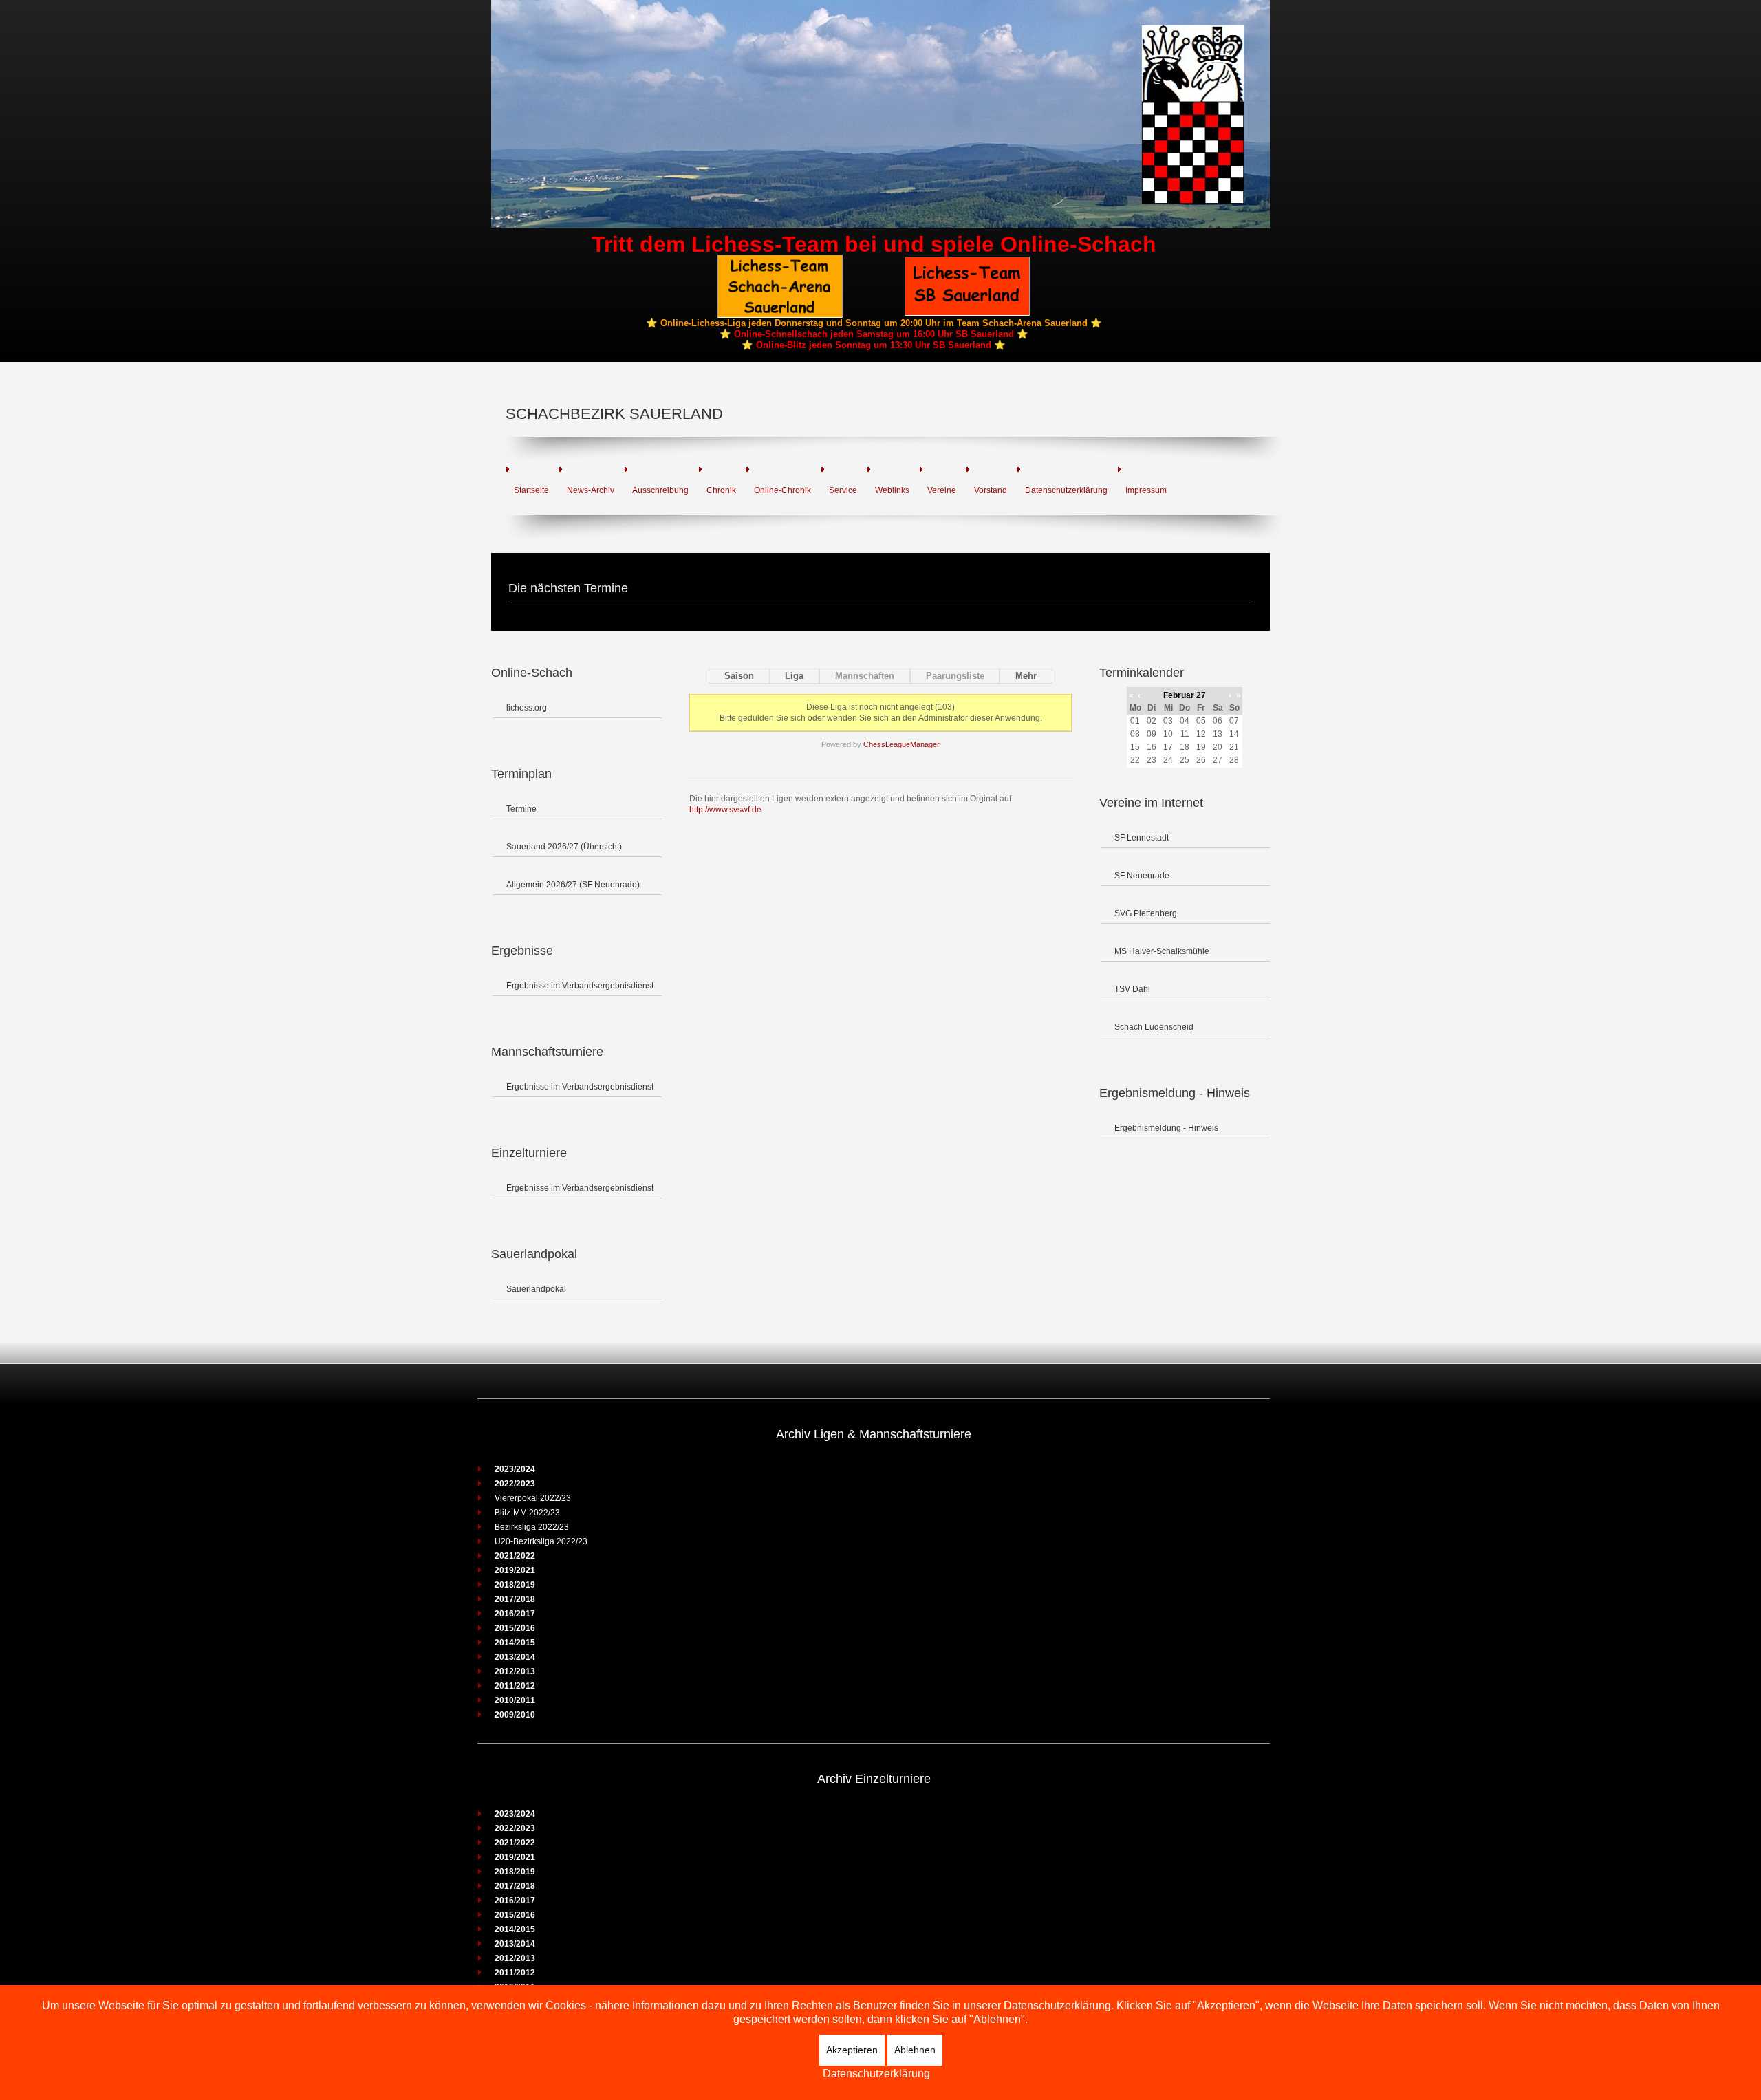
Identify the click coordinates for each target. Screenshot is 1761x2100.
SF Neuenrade (1142, 876)
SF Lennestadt (1142, 838)
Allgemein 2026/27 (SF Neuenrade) (573, 885)
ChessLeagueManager (901, 744)
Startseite (531, 490)
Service (843, 490)
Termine (521, 809)
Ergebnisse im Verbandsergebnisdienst (580, 986)
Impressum (1146, 490)
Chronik (721, 490)
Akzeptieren (852, 2050)
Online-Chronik (782, 490)
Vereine (942, 490)
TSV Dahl (1132, 989)
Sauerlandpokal (536, 1289)
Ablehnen (915, 2050)
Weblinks (892, 490)
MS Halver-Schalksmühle (1162, 951)
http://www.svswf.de (725, 810)
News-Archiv (591, 490)
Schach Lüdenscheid (1154, 1027)
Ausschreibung (660, 490)
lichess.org (527, 708)
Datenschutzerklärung (1066, 490)
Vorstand (991, 490)
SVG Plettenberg (1146, 913)
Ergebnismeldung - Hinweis (1166, 1128)
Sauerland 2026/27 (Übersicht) (564, 847)
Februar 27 (1185, 695)
